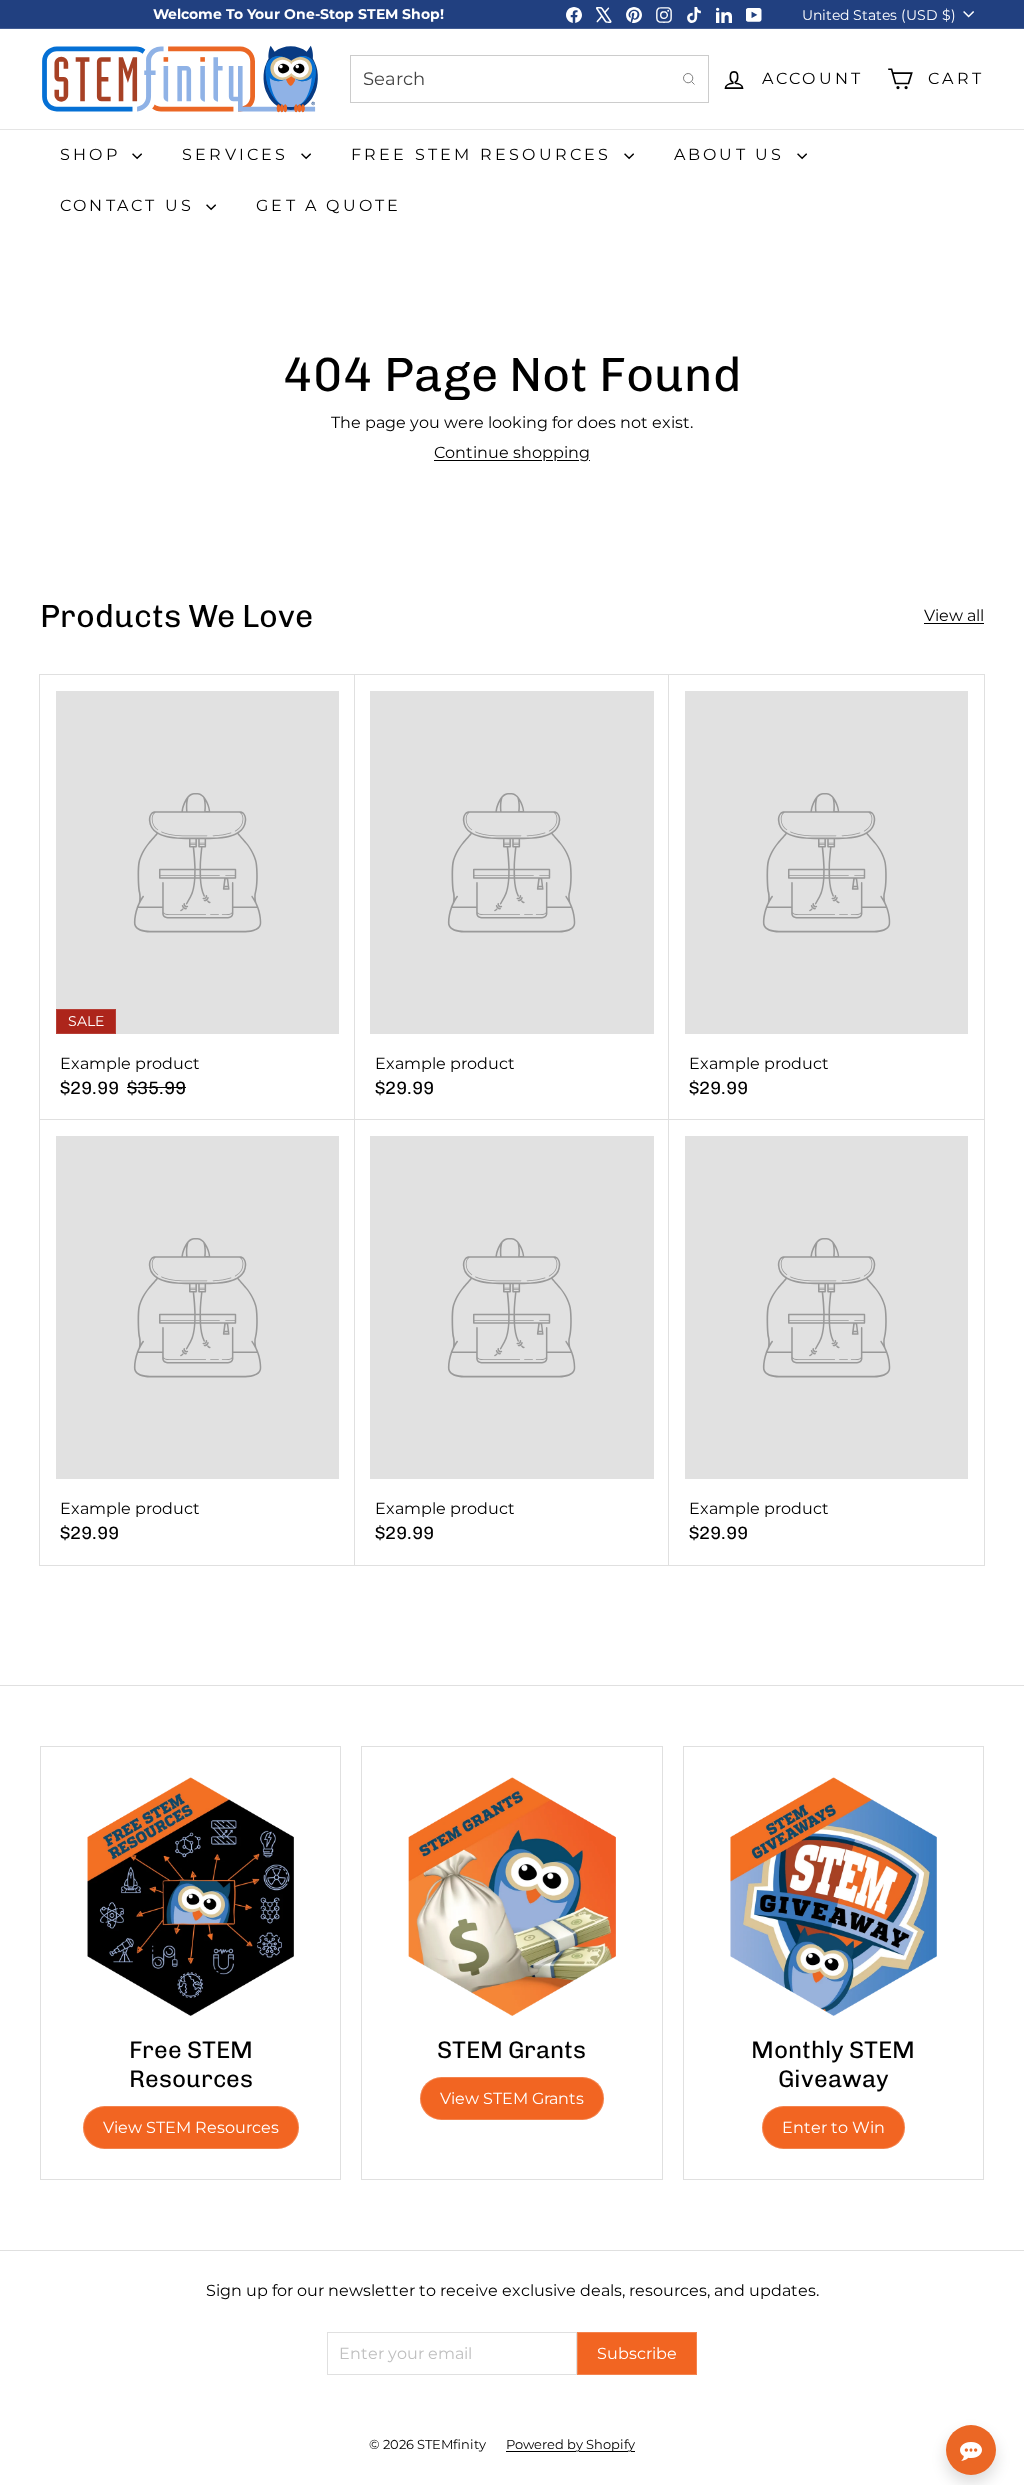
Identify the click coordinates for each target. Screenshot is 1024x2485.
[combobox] (529, 79)
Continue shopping (512, 452)
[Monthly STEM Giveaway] (833, 1896)
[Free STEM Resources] (190, 1896)
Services (239, 154)
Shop (93, 154)
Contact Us (130, 205)
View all (954, 615)
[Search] (689, 79)
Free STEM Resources (485, 154)
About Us (733, 154)
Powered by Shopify (570, 2444)
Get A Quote (328, 205)
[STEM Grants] (511, 1896)
